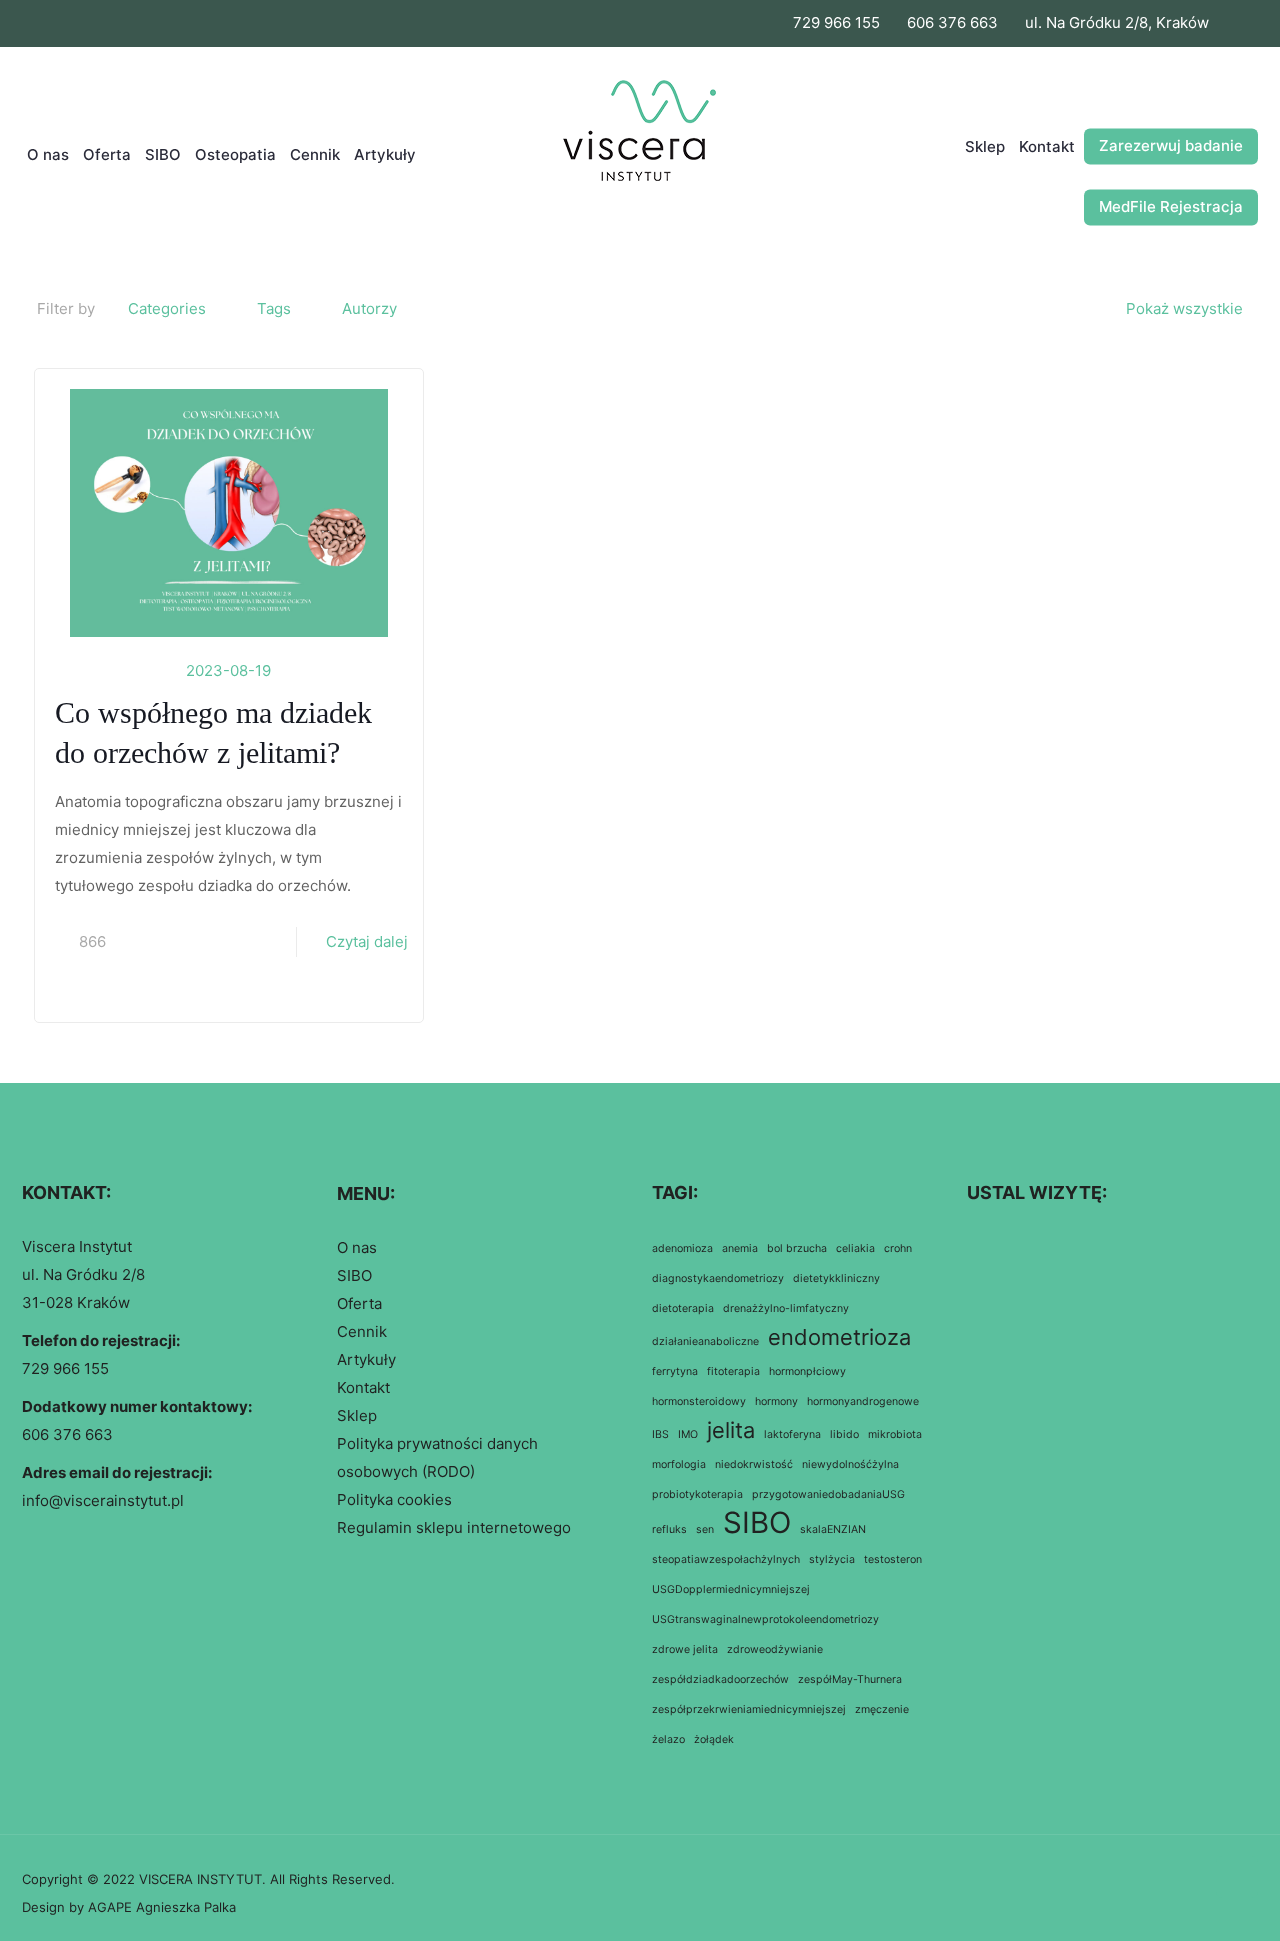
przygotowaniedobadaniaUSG (828, 1494)
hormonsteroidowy (699, 1401)
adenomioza (682, 1248)
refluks (669, 1529)
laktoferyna (792, 1434)
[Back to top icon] (1237, 1877)
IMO (688, 1434)
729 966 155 (836, 22)
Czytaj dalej (367, 941)
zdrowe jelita (685, 1649)
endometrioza (839, 1337)
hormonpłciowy (807, 1371)
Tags (274, 308)
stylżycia (832, 1559)
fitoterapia (733, 1371)
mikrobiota (895, 1434)
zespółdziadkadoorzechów (720, 1679)
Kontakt (363, 1387)
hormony (776, 1401)
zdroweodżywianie (775, 1649)
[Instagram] (1246, 23)
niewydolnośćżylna (850, 1464)
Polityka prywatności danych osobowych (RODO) (437, 1457)
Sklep (357, 1415)
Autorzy (369, 308)
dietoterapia (683, 1308)
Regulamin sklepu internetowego (454, 1527)
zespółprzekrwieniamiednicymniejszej (749, 1709)
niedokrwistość (754, 1464)
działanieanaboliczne (705, 1341)
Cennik (362, 1331)
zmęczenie (882, 1709)
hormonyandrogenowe (863, 1401)
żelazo (668, 1739)
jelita (731, 1430)
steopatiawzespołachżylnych (726, 1559)
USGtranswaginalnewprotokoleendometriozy (765, 1619)
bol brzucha (797, 1248)
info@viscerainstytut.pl (103, 1500)
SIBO (354, 1275)
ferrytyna (675, 1371)
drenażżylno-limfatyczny (786, 1308)
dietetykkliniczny (836, 1278)
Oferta (359, 1303)
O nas (357, 1247)
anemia (740, 1248)
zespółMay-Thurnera (850, 1679)
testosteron (893, 1559)
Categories (167, 308)
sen (705, 1529)
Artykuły (366, 1359)
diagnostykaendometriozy (718, 1278)
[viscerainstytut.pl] (640, 155)
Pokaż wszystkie (1184, 308)
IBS (660, 1434)
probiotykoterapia (697, 1494)
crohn (898, 1248)
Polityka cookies (394, 1499)
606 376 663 (952, 22)
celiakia (855, 1248)
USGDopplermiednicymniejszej (731, 1589)
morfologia (679, 1464)
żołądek (714, 1739)
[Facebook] (1221, 23)
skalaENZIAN (833, 1529)
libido (844, 1434)
